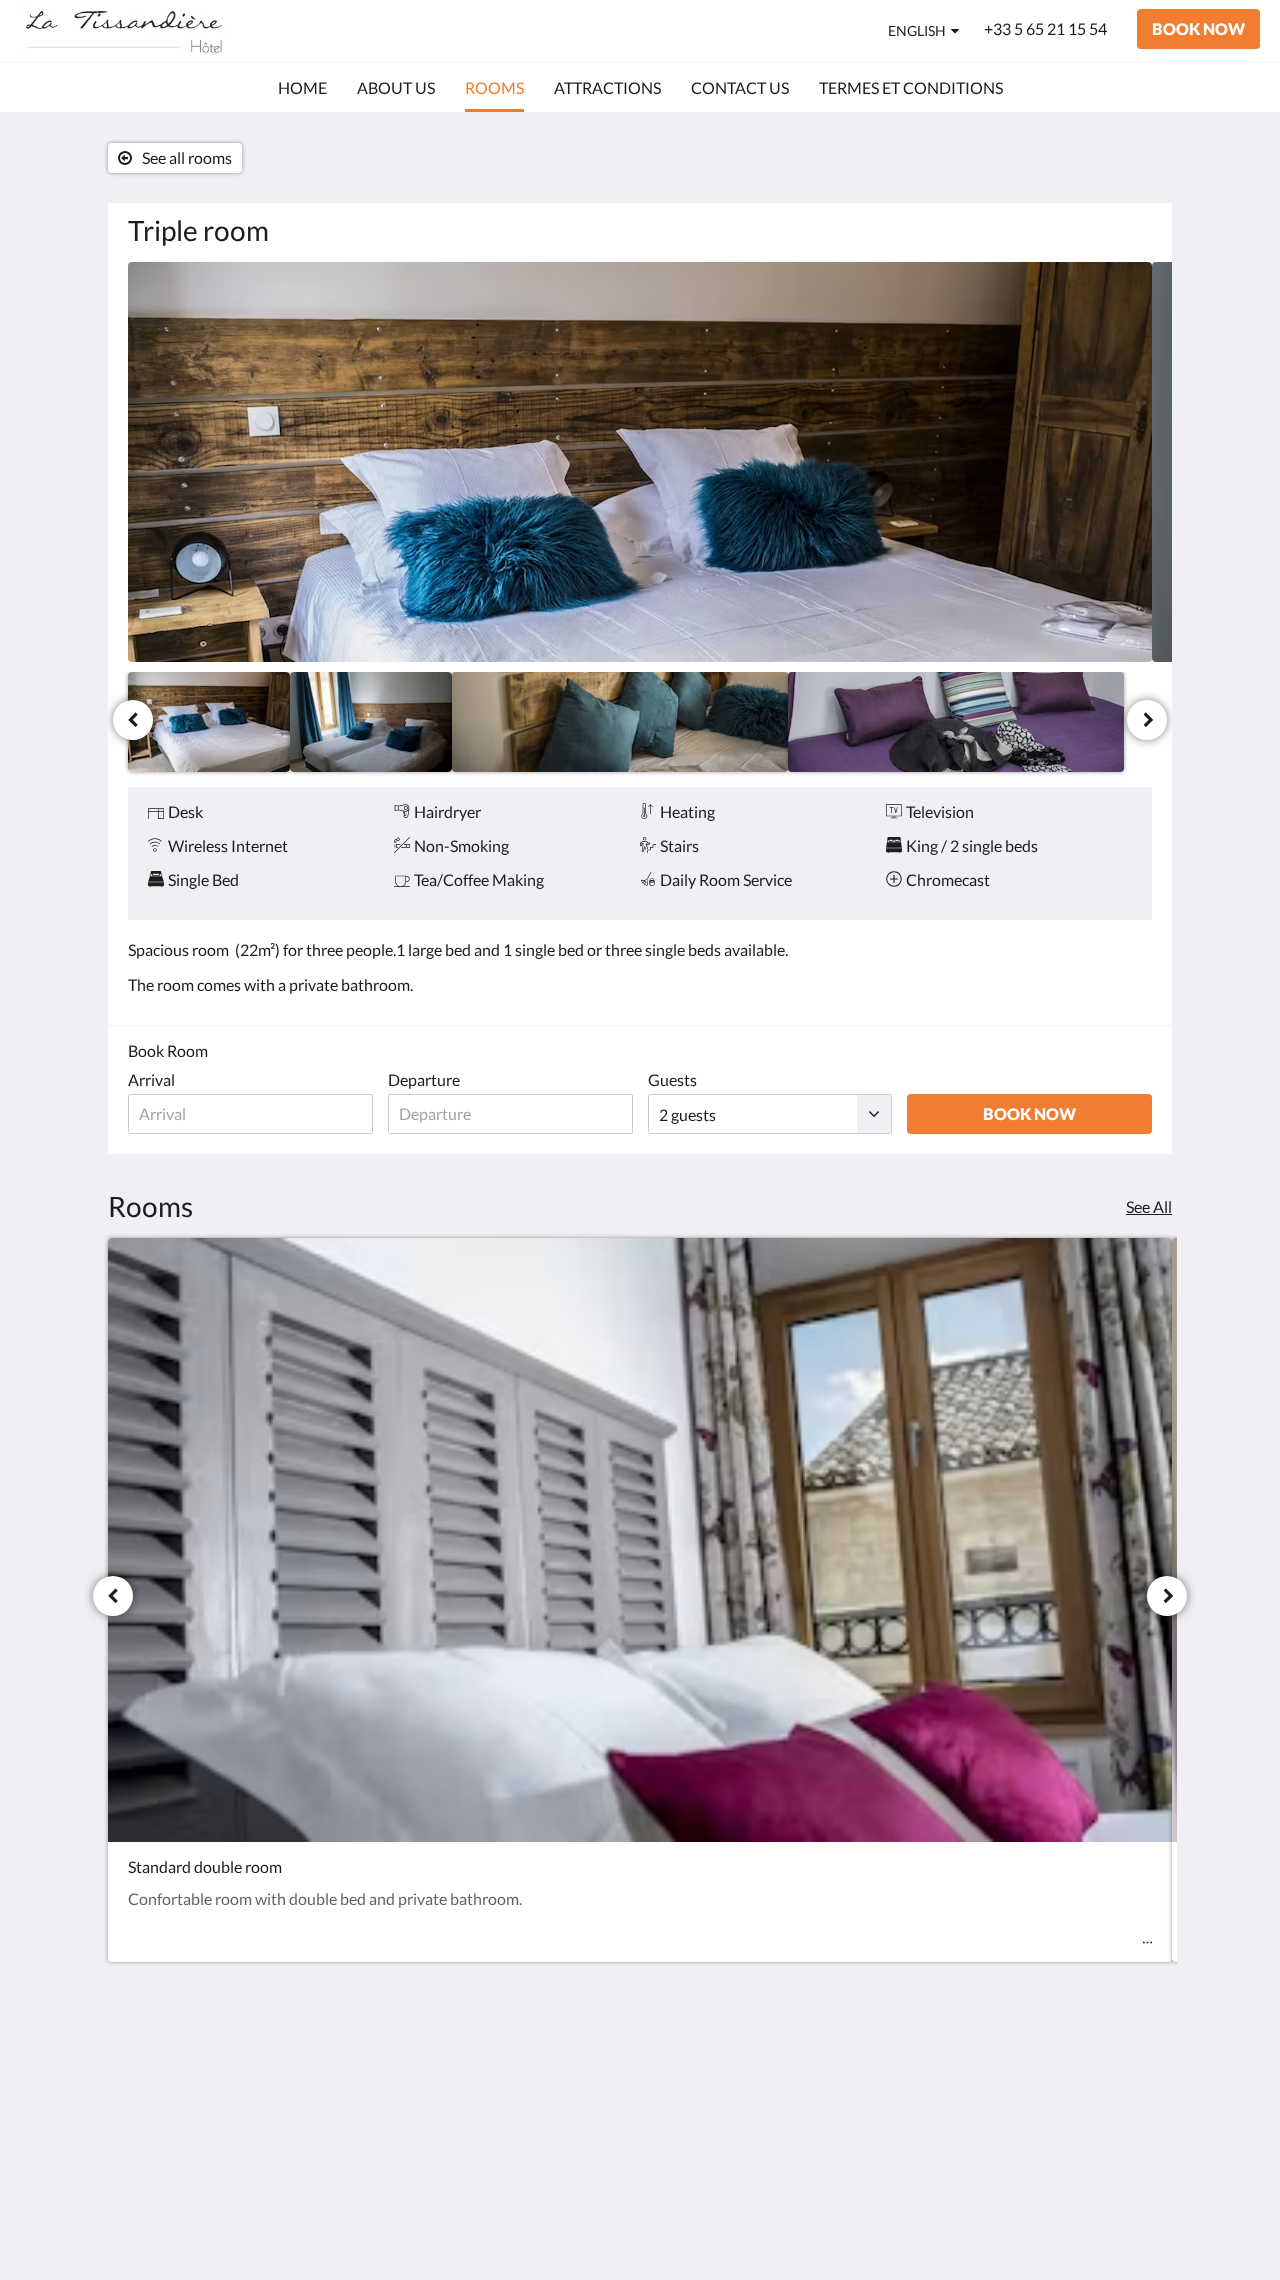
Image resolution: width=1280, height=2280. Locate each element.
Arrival (151, 1079)
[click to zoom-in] (640, 462)
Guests (672, 1079)
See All (1149, 1206)
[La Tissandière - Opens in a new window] (1077, 2081)
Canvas (1126, 2221)
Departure (424, 1079)
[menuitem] (302, 88)
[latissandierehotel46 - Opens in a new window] (1132, 2081)
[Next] (1147, 720)
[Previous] (133, 720)
